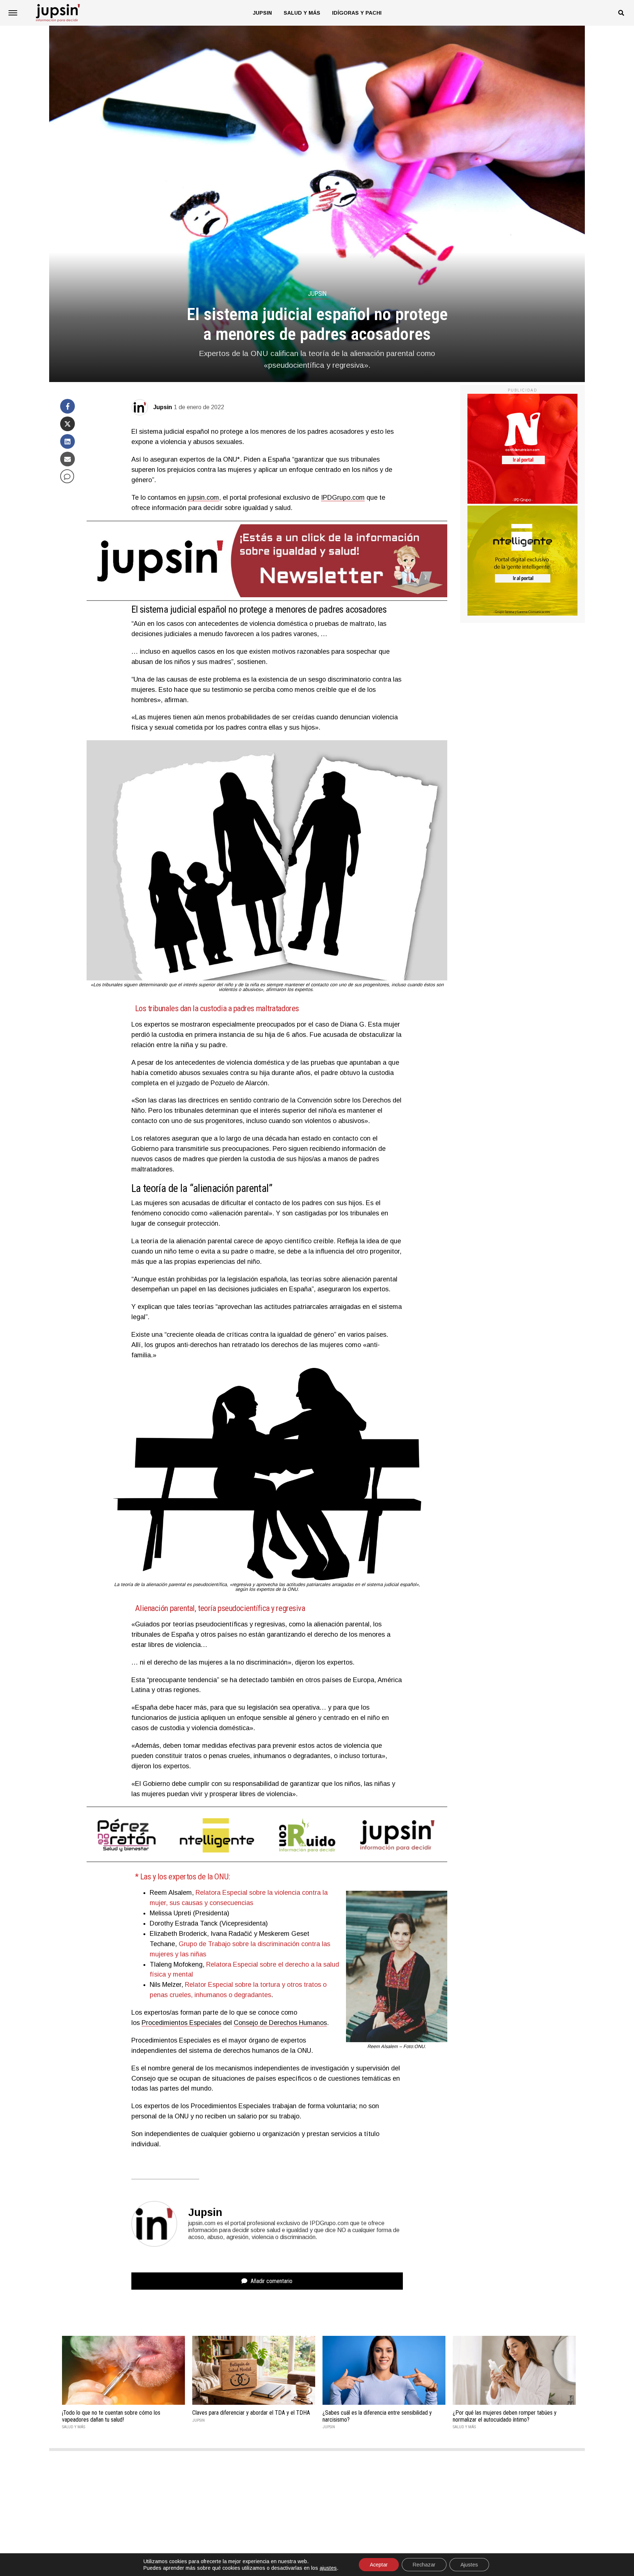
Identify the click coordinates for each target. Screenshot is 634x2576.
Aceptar (379, 2565)
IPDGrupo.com (343, 498)
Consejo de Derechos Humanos (280, 2023)
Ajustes (469, 2565)
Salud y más (302, 13)
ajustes (328, 2568)
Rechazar (424, 2565)
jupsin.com (203, 498)
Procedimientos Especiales (181, 2023)
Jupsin (262, 13)
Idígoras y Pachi (357, 13)
